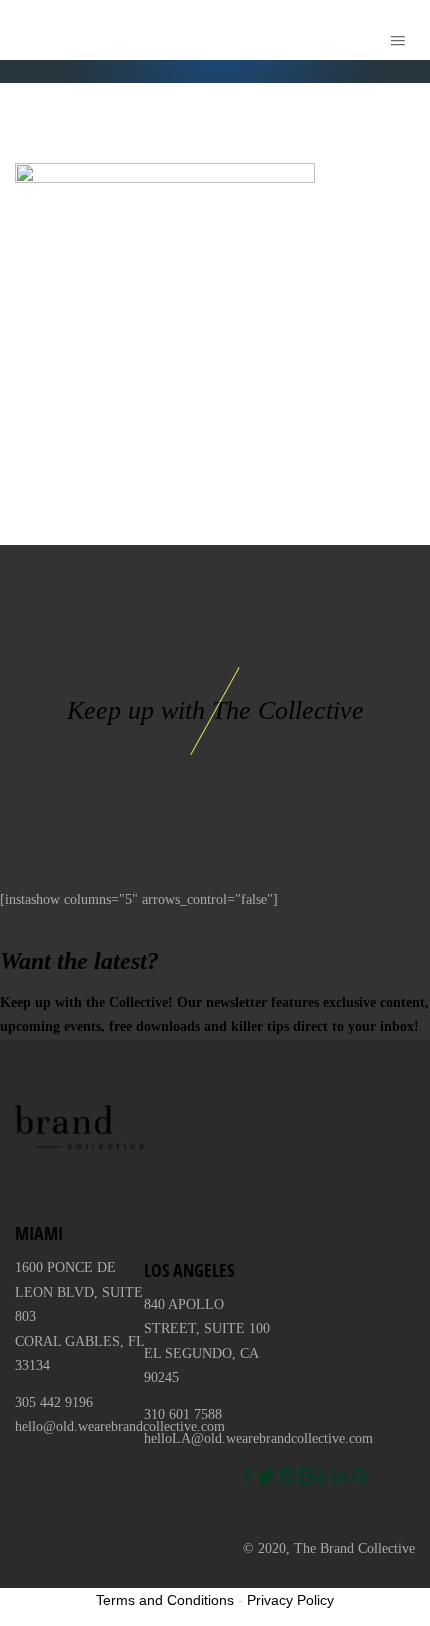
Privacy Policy (290, 1600)
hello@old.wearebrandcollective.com (120, 1426)
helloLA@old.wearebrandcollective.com (258, 1438)
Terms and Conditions (165, 1600)
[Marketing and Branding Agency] (29, 30)
